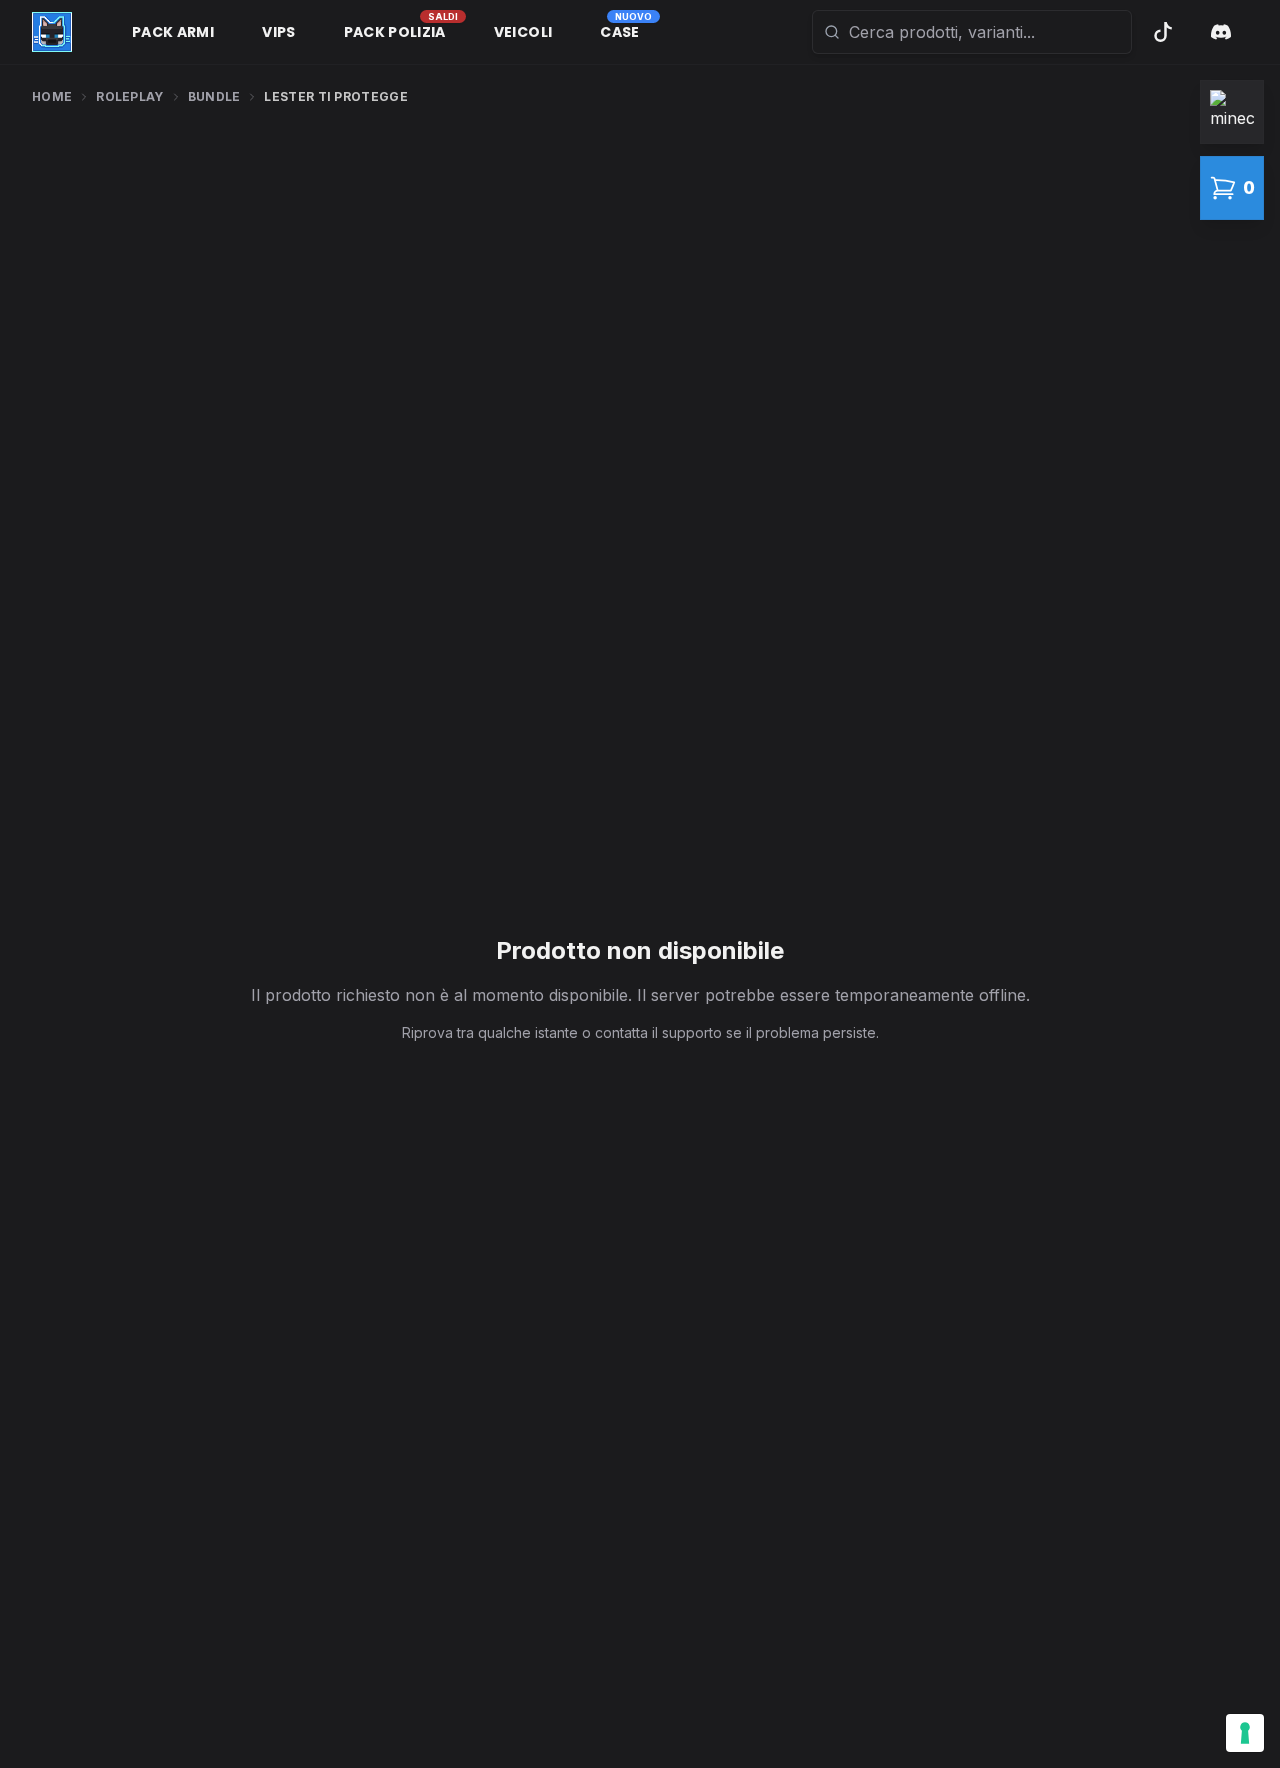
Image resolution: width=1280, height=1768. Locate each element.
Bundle (214, 96)
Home (52, 96)
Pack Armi (173, 32)
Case (619, 32)
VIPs (278, 32)
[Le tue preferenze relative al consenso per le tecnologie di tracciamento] (1245, 1733)
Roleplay (129, 96)
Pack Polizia (395, 32)
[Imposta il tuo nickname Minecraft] (1232, 112)
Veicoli (523, 32)
